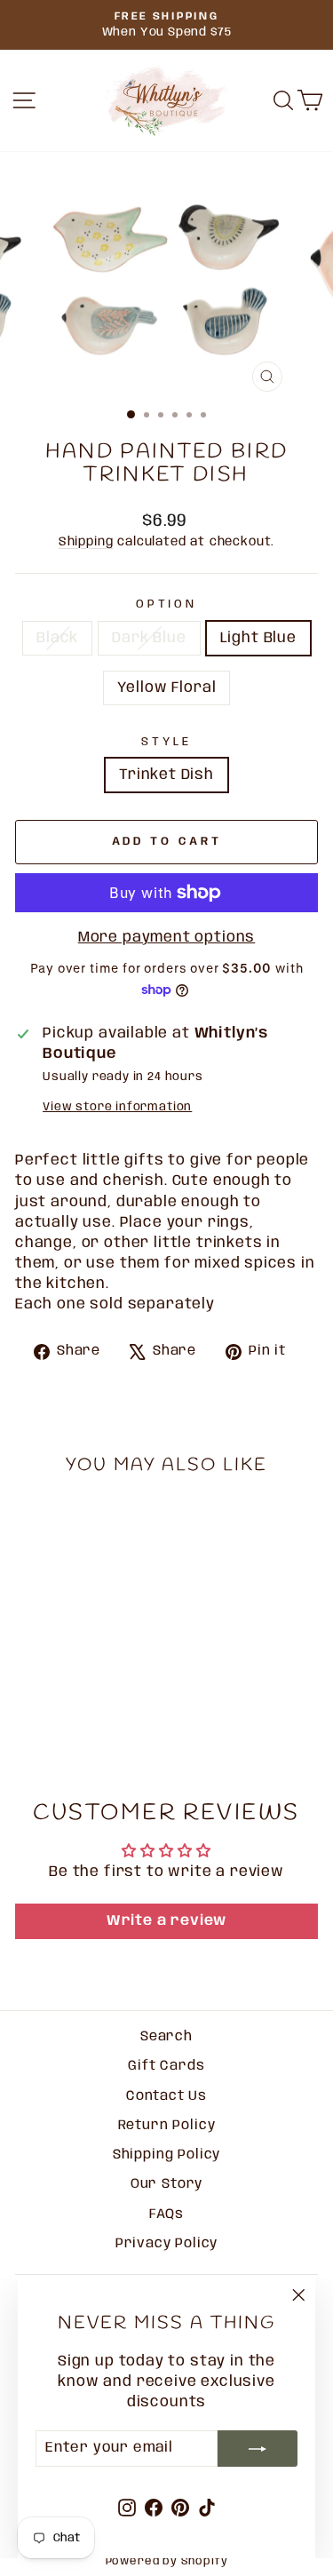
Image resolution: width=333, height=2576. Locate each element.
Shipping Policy (166, 2155)
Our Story (166, 2184)
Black (57, 638)
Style (166, 742)
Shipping (86, 542)
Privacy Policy (167, 2244)
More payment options (167, 938)
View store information (117, 1107)
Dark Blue (149, 638)
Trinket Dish (166, 775)
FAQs (166, 2214)
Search (166, 2037)
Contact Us (166, 2096)
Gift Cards (166, 2066)
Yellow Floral (167, 688)
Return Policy (167, 2126)
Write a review (167, 1921)
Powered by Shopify (167, 2561)
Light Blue (258, 638)
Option (167, 604)
